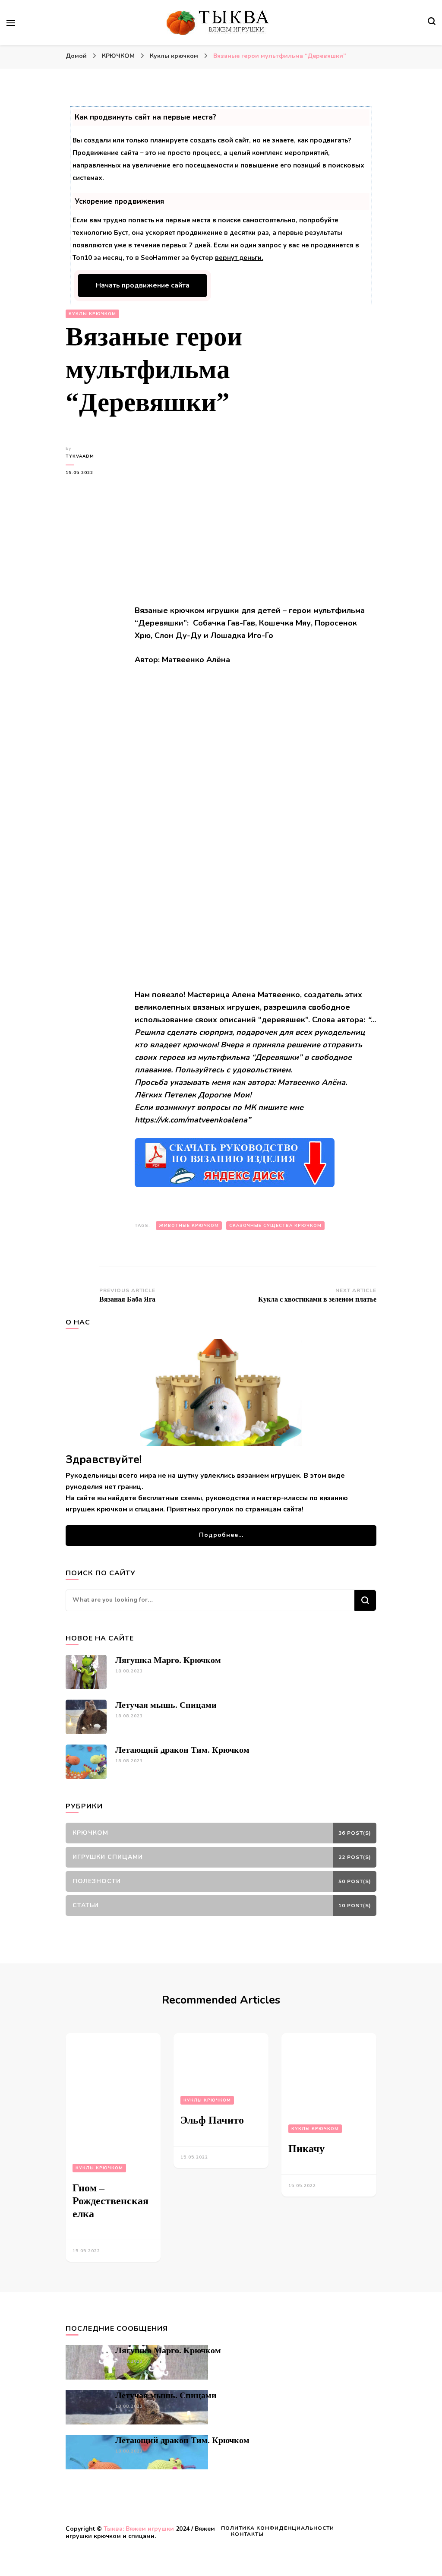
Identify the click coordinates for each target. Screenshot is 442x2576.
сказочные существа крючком (275, 1226)
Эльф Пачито (212, 2120)
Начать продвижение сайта (143, 285)
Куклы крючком (92, 314)
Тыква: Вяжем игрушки (139, 2529)
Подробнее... (221, 1535)
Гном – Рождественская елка (110, 2201)
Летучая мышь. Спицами (166, 1705)
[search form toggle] (432, 22)
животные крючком (189, 1226)
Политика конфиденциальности (278, 2528)
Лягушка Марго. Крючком (168, 1660)
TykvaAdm (80, 456)
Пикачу (306, 2149)
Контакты (247, 2534)
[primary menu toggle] (11, 23)
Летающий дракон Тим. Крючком (182, 1750)
